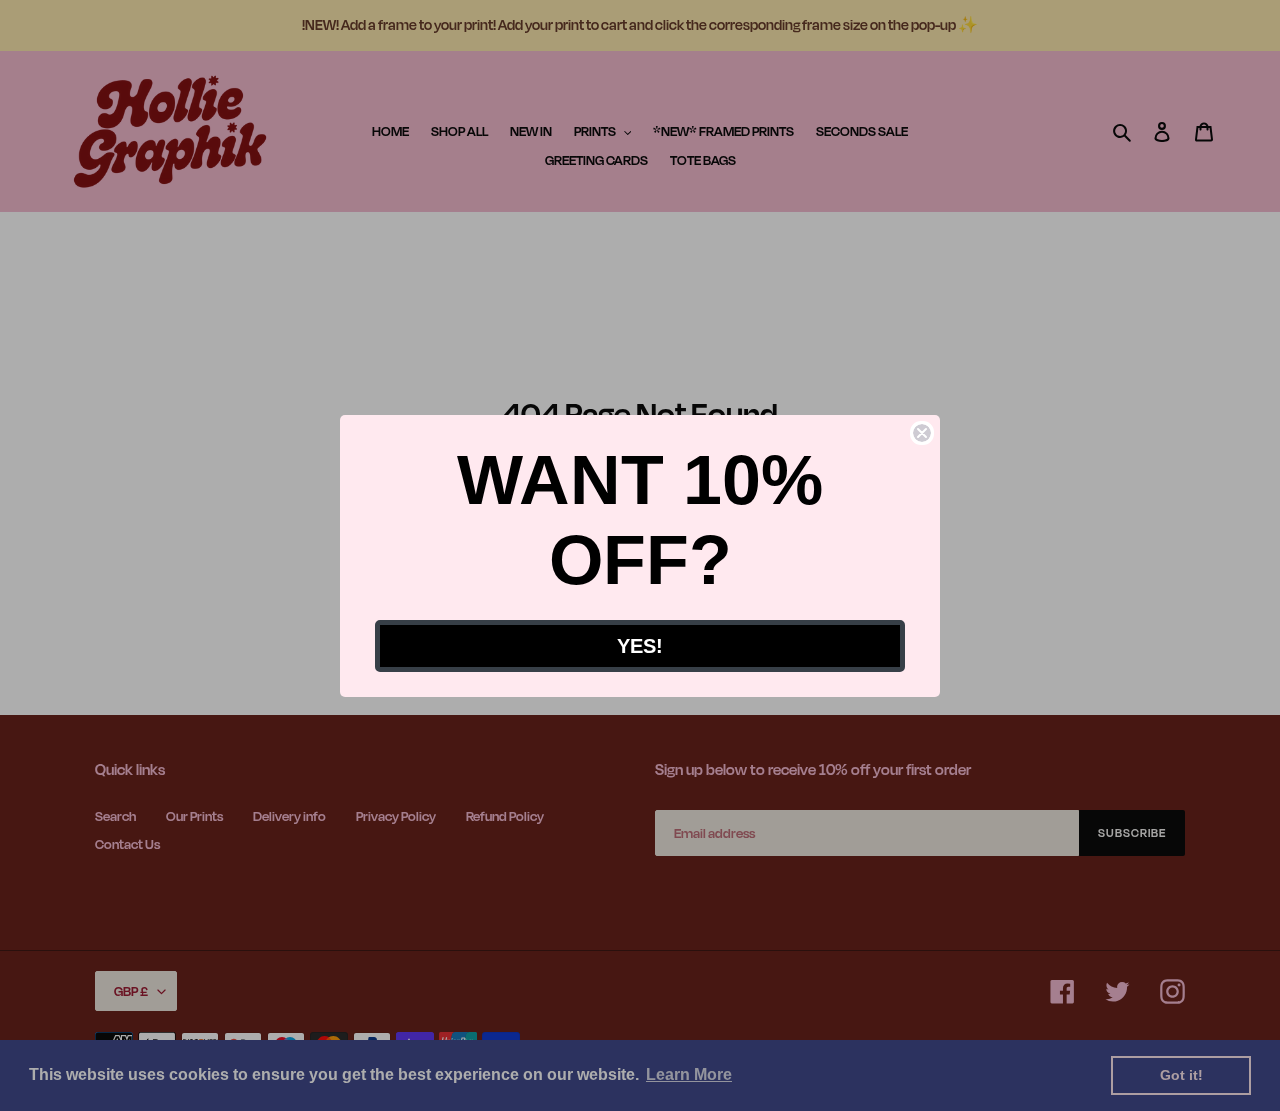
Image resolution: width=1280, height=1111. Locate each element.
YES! (640, 646)
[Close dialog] (922, 433)
